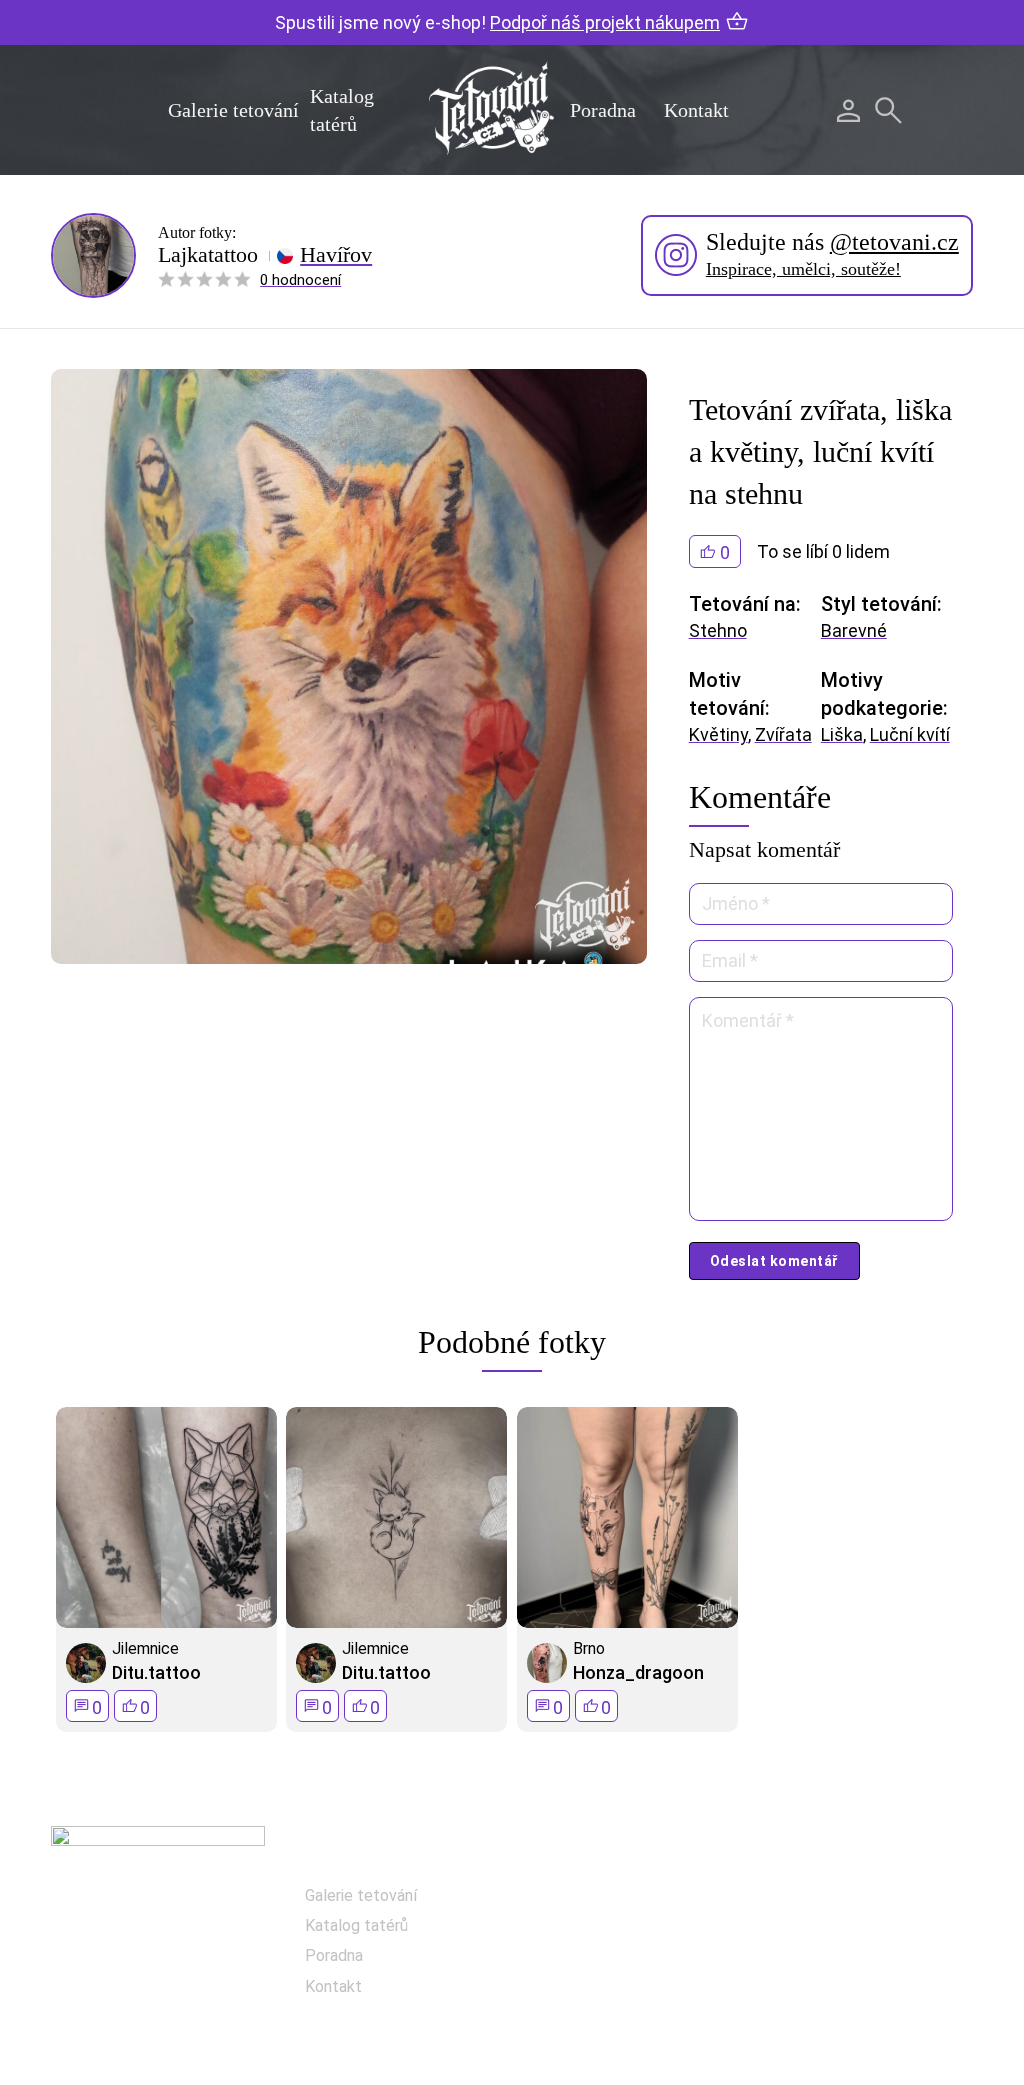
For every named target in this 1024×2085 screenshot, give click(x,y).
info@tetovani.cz (885, 1961)
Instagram (622, 1951)
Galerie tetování (233, 110)
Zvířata (783, 734)
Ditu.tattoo (156, 1672)
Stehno (718, 630)
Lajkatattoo (208, 255)
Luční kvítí (910, 734)
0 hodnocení (300, 280)
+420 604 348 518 (880, 1897)
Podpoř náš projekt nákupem (605, 22)
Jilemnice (145, 1648)
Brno (589, 1648)
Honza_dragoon (638, 1672)
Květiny (718, 734)
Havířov (336, 255)
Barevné (854, 630)
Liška (842, 734)
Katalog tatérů (356, 1925)
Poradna (603, 110)
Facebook (620, 1901)
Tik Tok (611, 2001)
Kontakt (696, 110)
